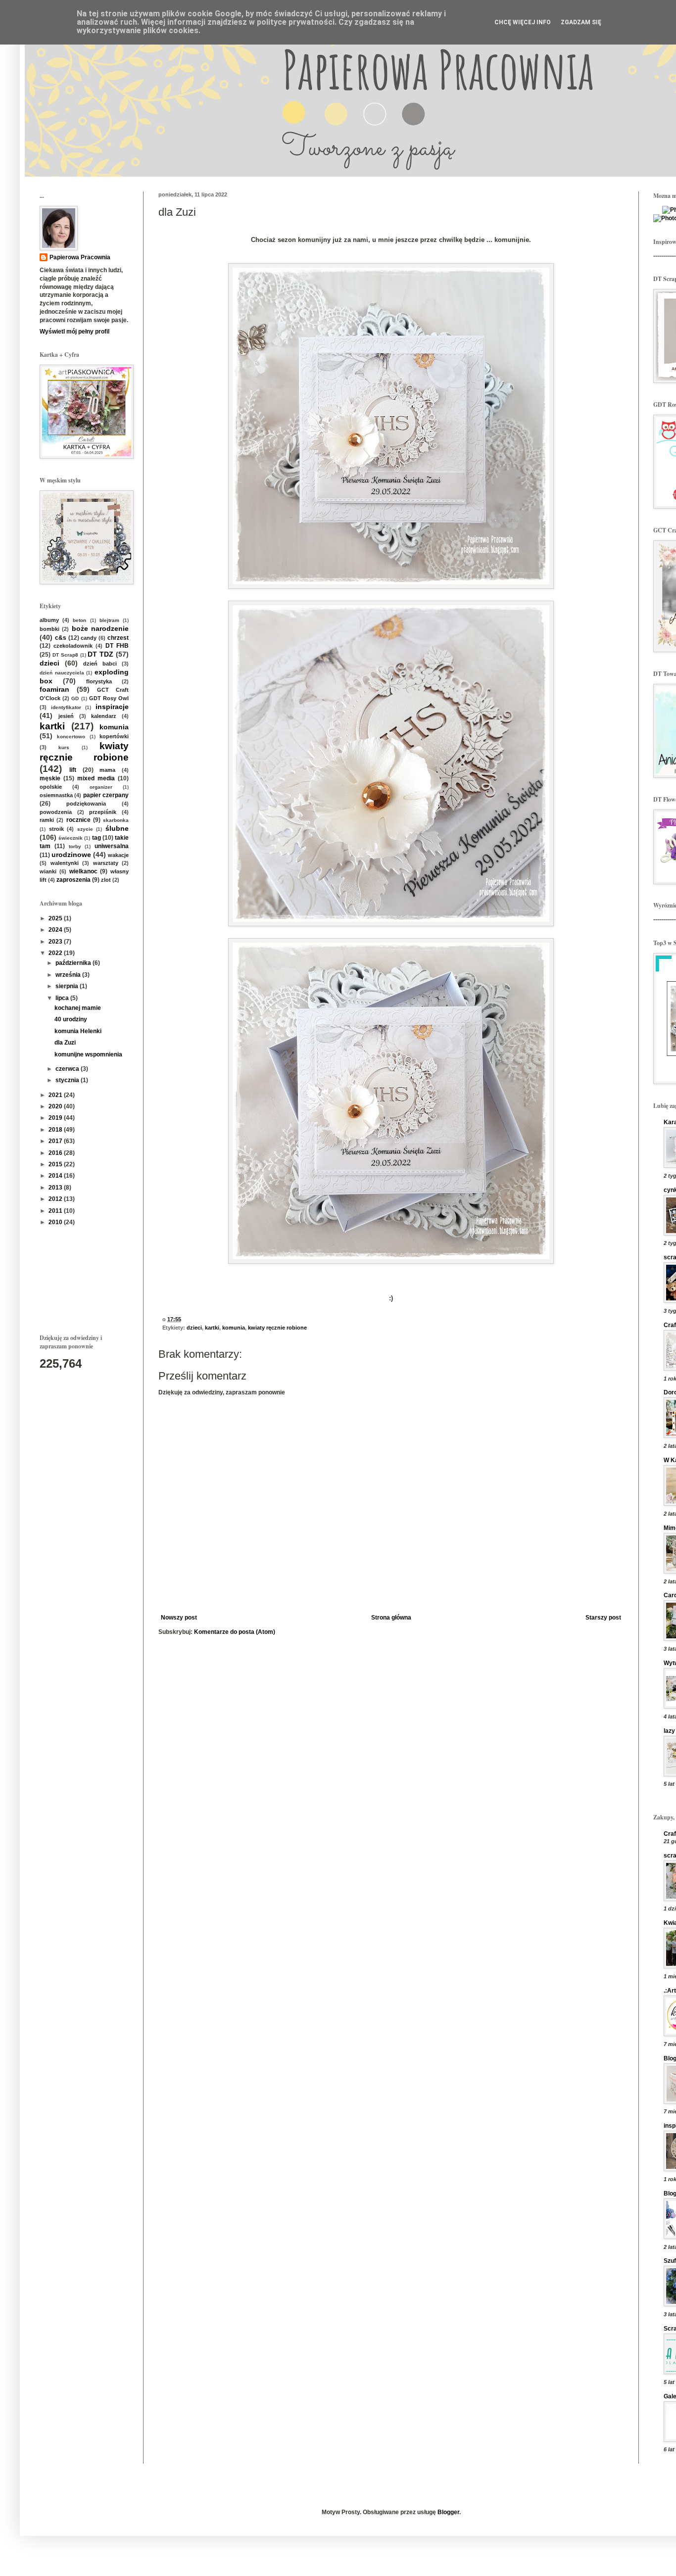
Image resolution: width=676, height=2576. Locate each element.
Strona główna (391, 1618)
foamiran (54, 689)
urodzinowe (71, 855)
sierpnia (68, 986)
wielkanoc (83, 871)
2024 (56, 930)
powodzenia (56, 812)
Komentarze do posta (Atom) (235, 1632)
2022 (56, 953)
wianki (48, 871)
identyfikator (66, 707)
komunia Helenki (78, 1031)
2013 (56, 1188)
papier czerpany (106, 795)
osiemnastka (56, 795)
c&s (61, 638)
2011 (56, 1211)
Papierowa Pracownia (80, 257)
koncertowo (71, 737)
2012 (56, 1199)
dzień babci (100, 664)
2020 (56, 1106)
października (74, 963)
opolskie (51, 787)
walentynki (65, 863)
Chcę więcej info (523, 22)
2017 (56, 1141)
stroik (56, 829)
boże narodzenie (100, 628)
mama (107, 770)
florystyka (99, 681)
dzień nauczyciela (62, 673)
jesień (66, 716)
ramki (47, 820)
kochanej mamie (78, 1008)
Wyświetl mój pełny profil (74, 332)
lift (73, 770)
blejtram (109, 620)
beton (79, 620)
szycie (85, 829)
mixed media (96, 778)
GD (75, 698)
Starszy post (603, 1618)
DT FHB (117, 646)
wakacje (118, 855)
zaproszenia (73, 880)
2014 (56, 1176)
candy (89, 638)
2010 (56, 1222)
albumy (49, 620)
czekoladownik (73, 646)
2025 (56, 918)
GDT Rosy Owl (109, 698)
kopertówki (114, 736)
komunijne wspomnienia (88, 1054)
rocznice (78, 820)
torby (75, 846)
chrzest (118, 638)
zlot (106, 880)
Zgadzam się (581, 22)
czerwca (68, 1069)
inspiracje (112, 707)
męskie (50, 778)
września (69, 975)
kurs (64, 747)
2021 (56, 1095)
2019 (56, 1118)
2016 (56, 1153)
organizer (101, 787)
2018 (56, 1130)
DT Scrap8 (65, 655)
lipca (63, 998)
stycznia (68, 1080)
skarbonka (116, 820)
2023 (56, 942)
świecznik (71, 838)
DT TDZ (100, 654)
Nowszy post (179, 1618)
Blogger (448, 2512)
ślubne (117, 828)
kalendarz (104, 716)
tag (97, 838)
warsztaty (106, 863)
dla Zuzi (65, 1043)
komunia (234, 1328)
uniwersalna (112, 846)
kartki (212, 1328)
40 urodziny (71, 1019)
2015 (56, 1164)
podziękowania (86, 804)
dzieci (194, 1328)
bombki (49, 629)
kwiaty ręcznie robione (277, 1328)
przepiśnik (103, 812)
